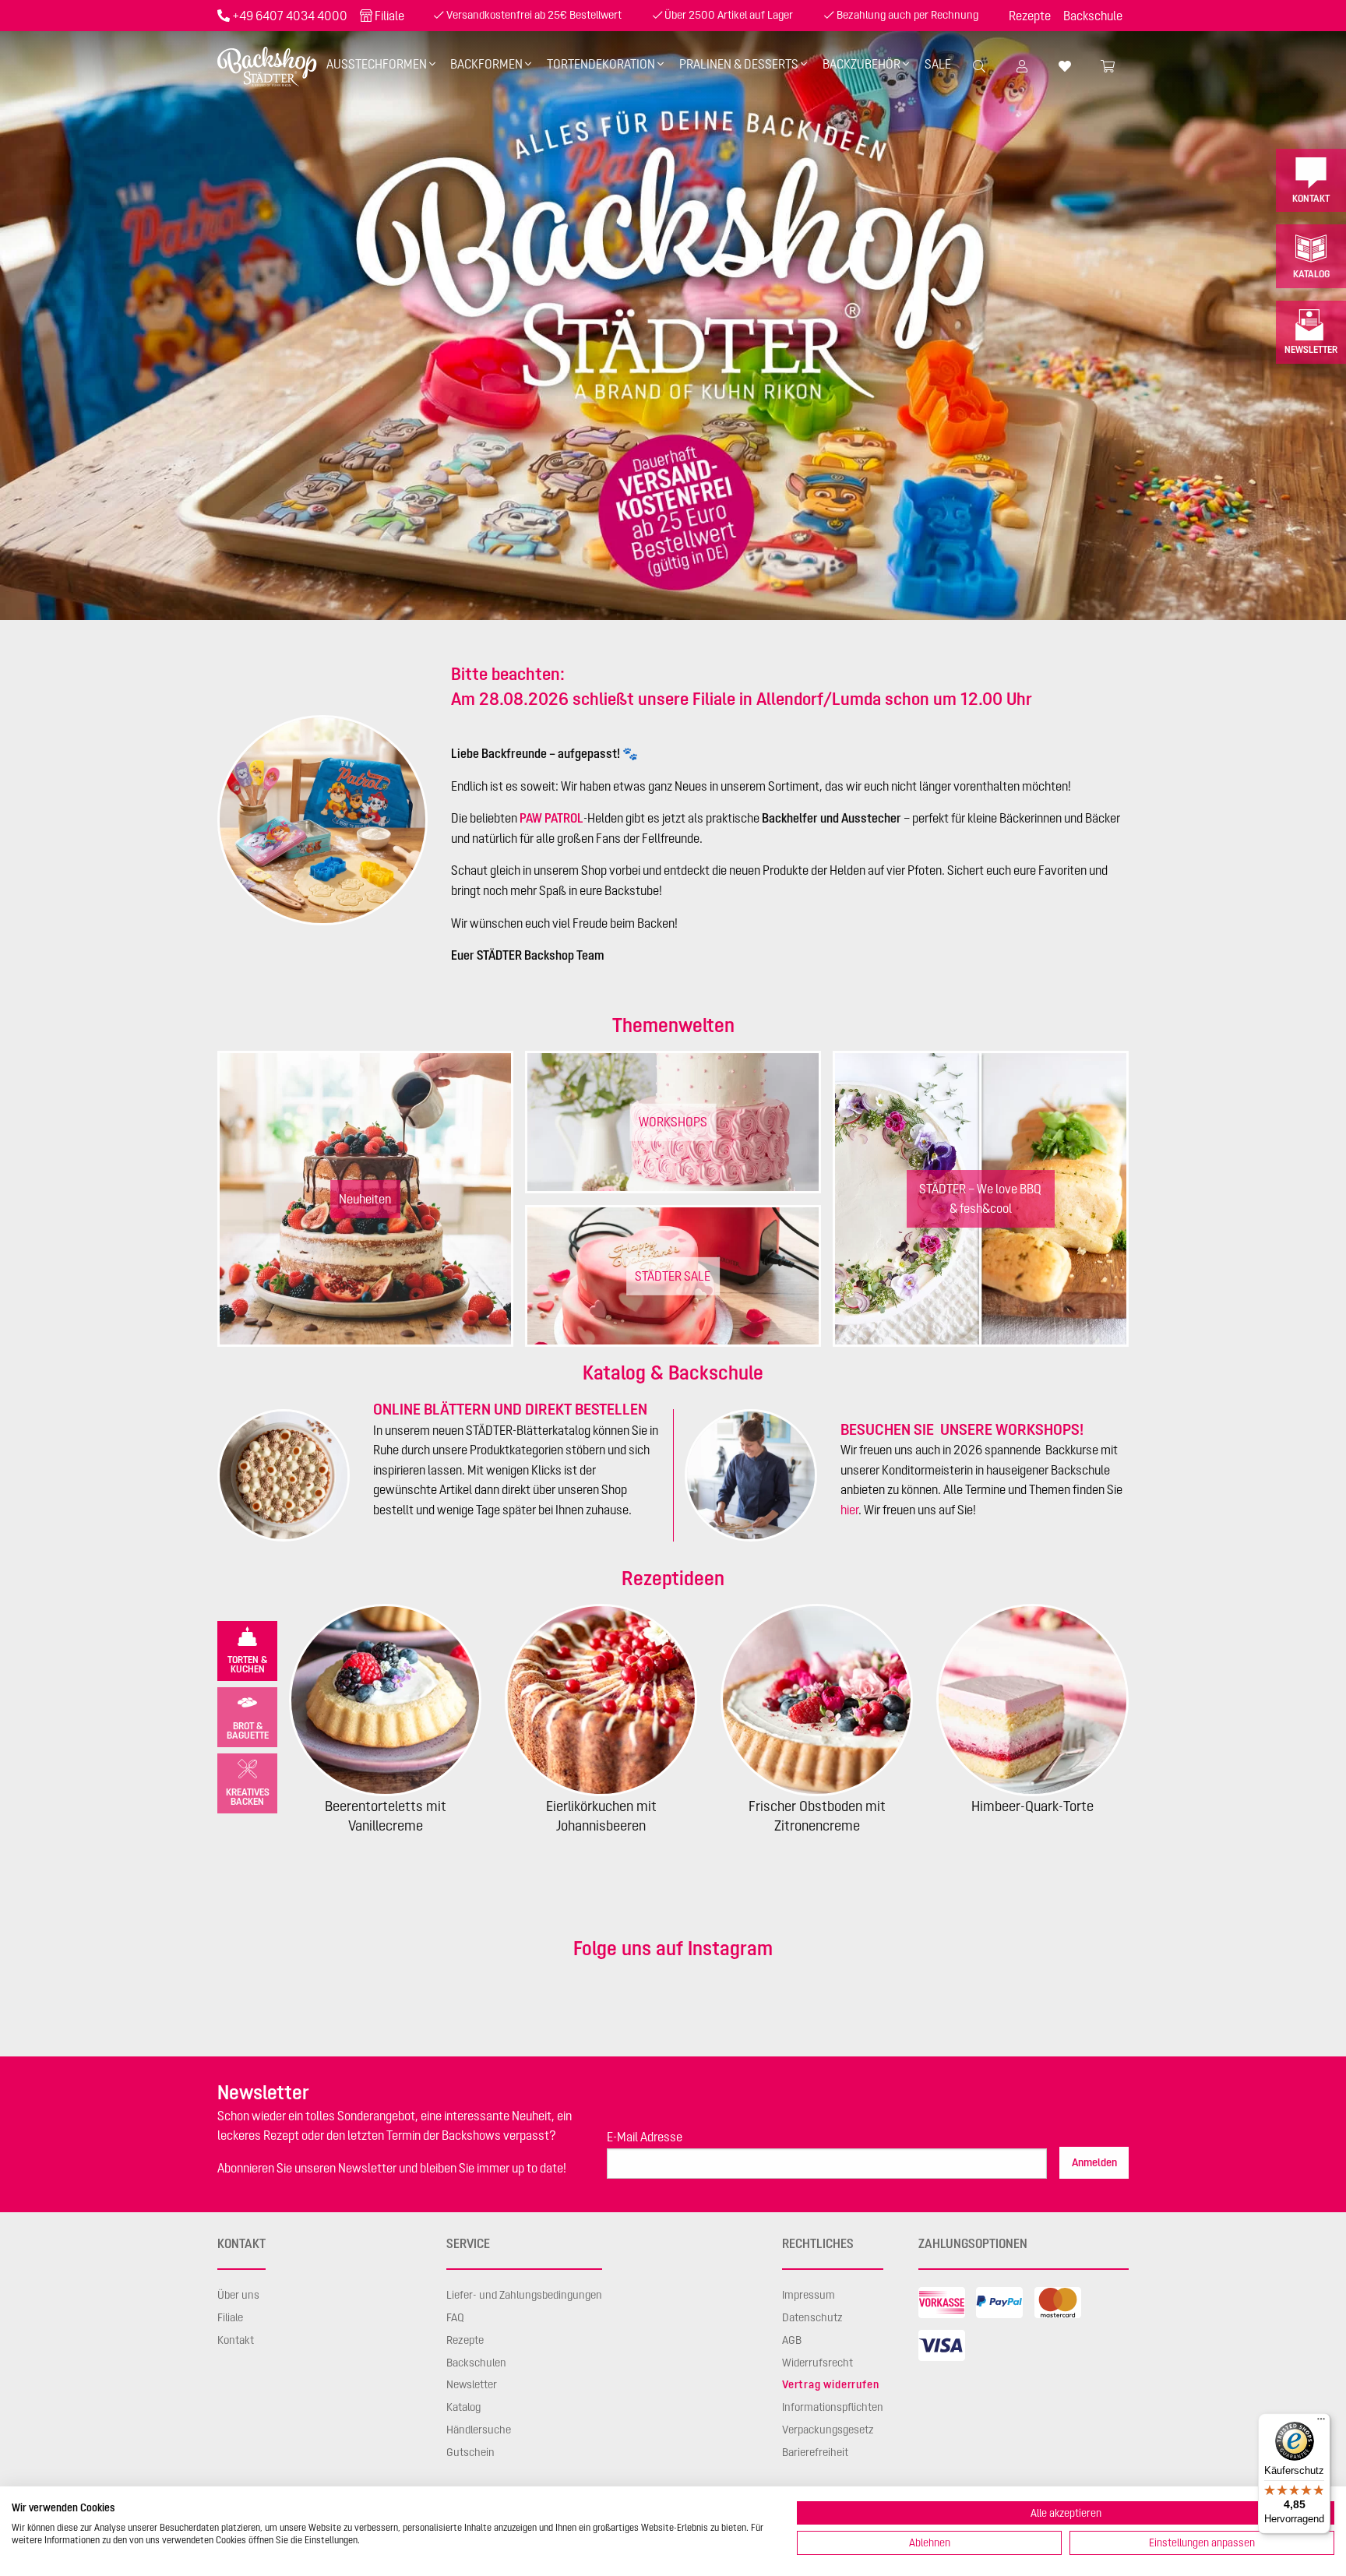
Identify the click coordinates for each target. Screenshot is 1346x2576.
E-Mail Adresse (645, 2137)
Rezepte (1030, 16)
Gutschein (470, 2452)
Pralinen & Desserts (739, 64)
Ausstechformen (377, 64)
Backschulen (476, 2363)
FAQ (455, 2317)
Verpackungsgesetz (828, 2430)
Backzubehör (862, 64)
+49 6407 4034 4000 (290, 16)
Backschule (1093, 16)
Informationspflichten (833, 2407)
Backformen (486, 64)
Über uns (238, 2295)
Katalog (1311, 274)
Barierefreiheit (815, 2452)
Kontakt (1311, 198)
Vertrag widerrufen (830, 2384)
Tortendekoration (601, 64)
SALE (938, 64)
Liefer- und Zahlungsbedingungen (524, 2295)
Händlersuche (479, 2430)
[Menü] (1321, 2423)
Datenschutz (812, 2317)
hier (849, 1510)
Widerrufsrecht (817, 2363)
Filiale (389, 16)
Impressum (809, 2295)
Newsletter (1311, 349)
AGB (792, 2340)
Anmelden (1094, 2162)
